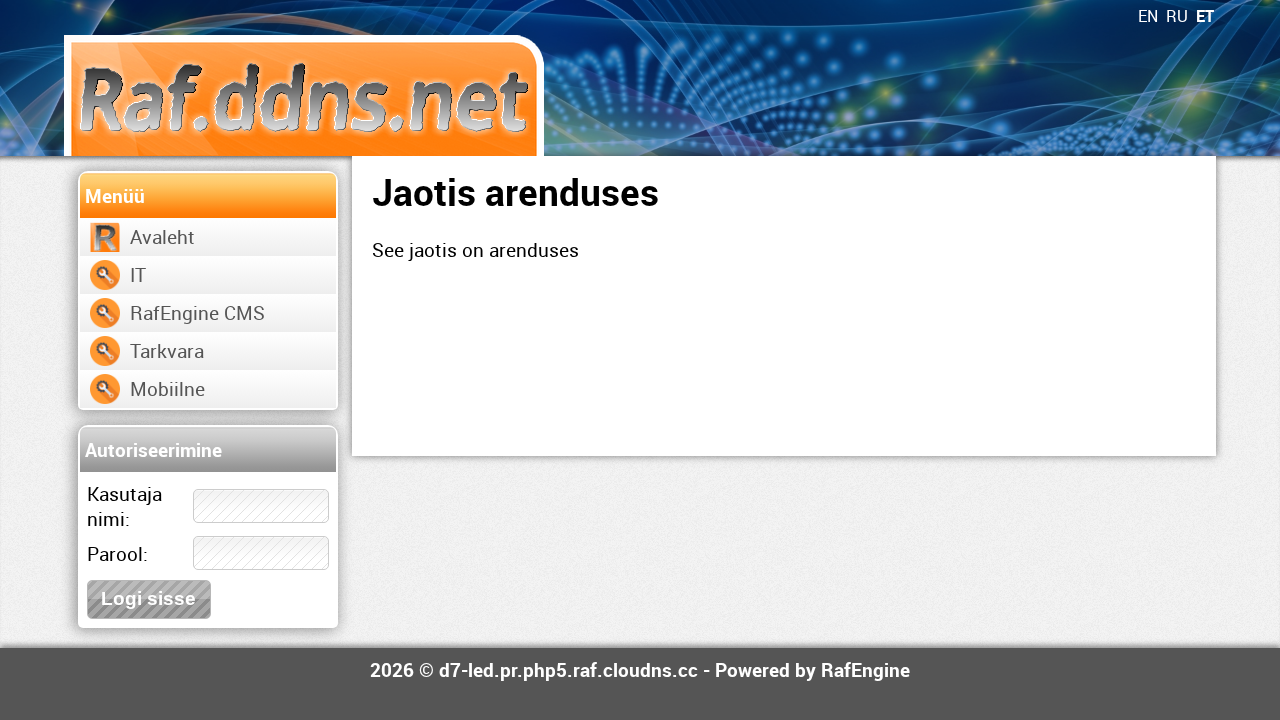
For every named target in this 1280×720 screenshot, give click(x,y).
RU (1177, 16)
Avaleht (162, 236)
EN (1148, 16)
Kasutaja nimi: (124, 506)
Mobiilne (167, 388)
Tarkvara (167, 350)
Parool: (117, 553)
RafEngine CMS (197, 312)
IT (138, 274)
